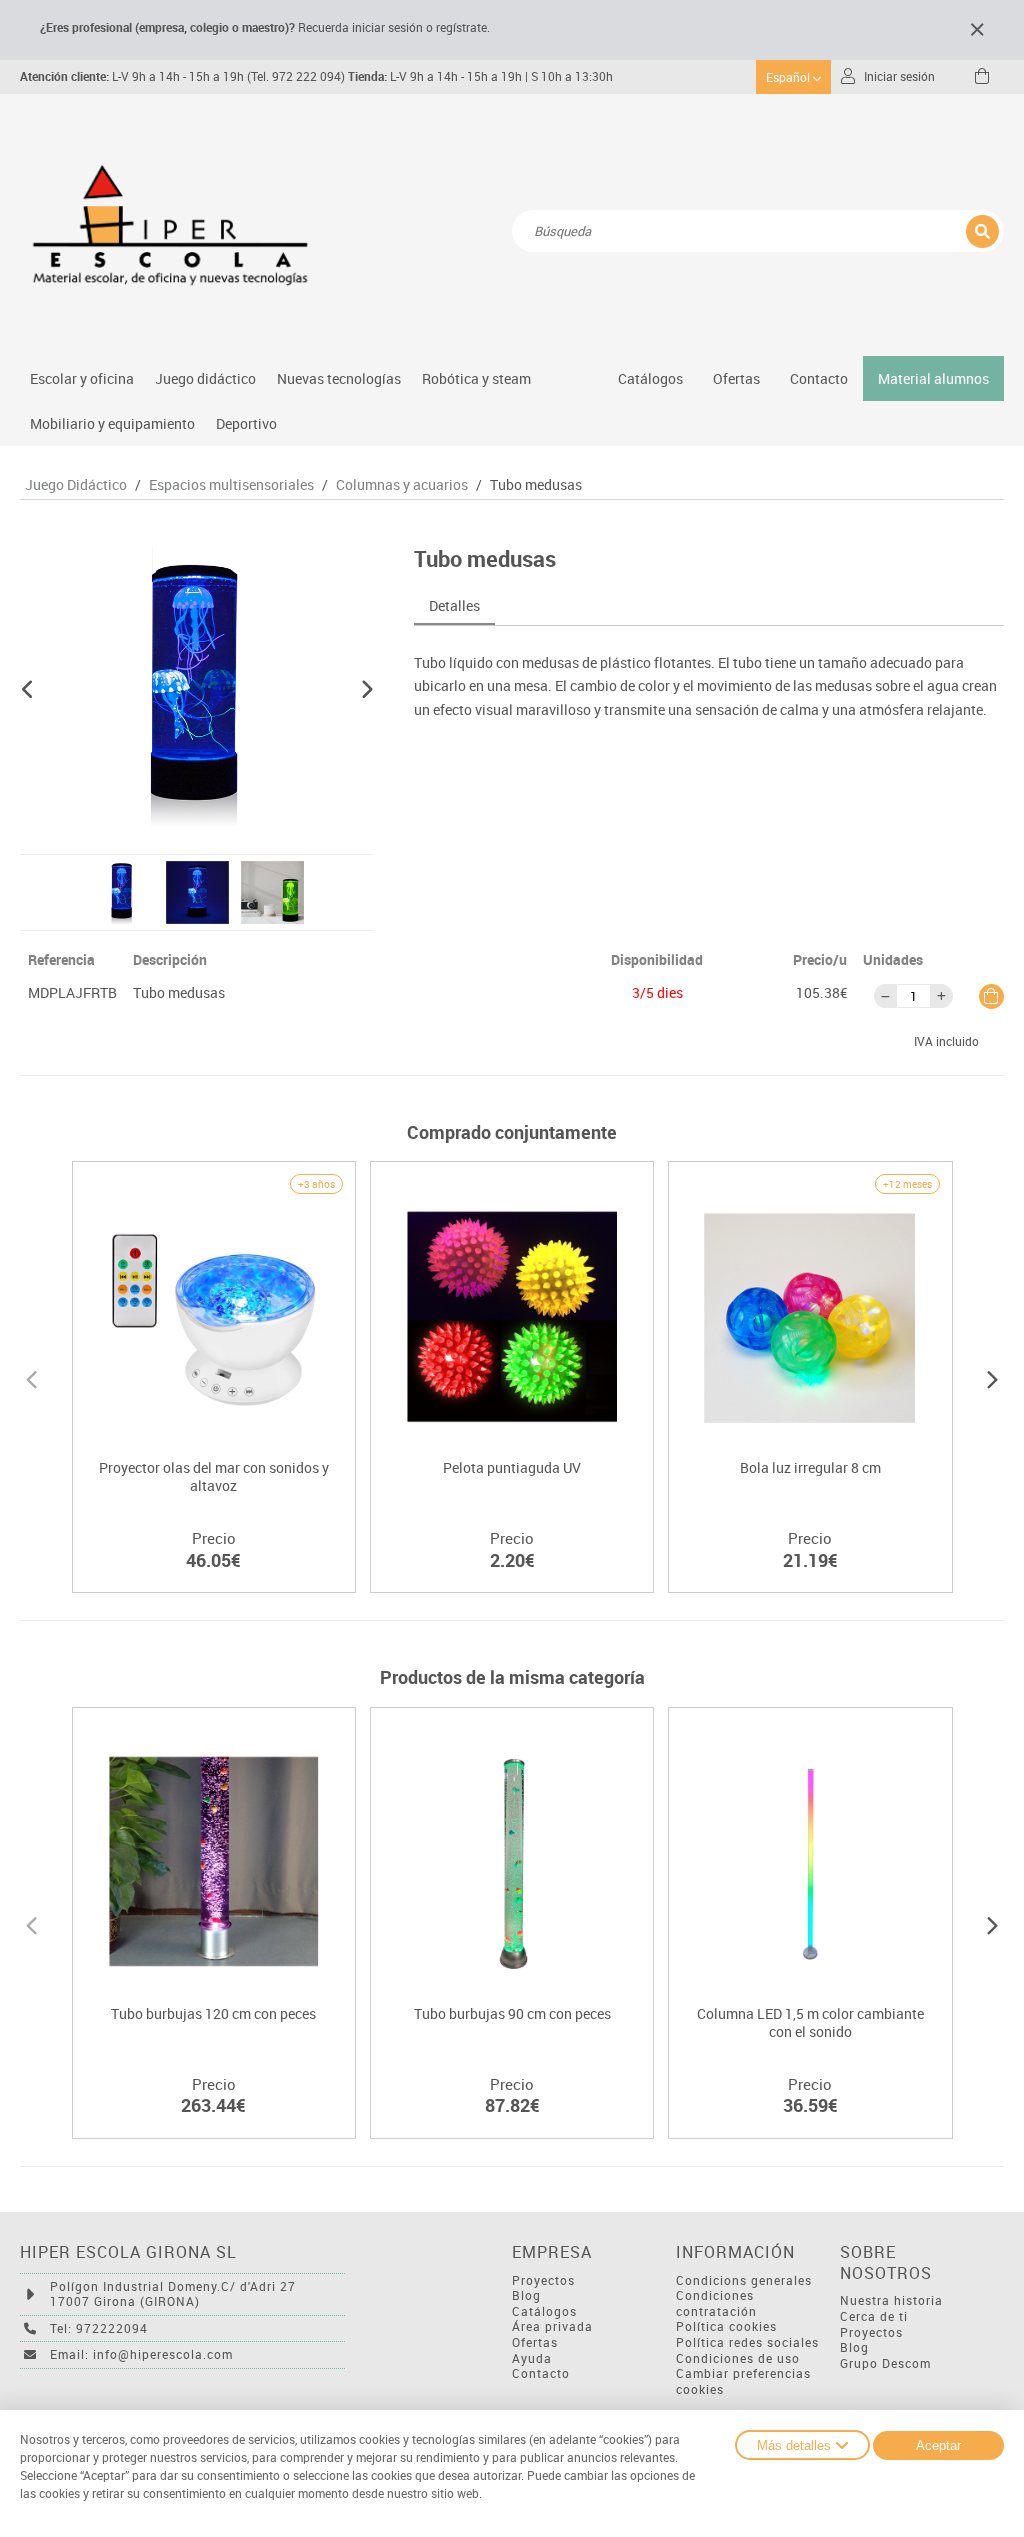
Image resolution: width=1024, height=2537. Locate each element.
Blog (526, 2295)
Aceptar (938, 2445)
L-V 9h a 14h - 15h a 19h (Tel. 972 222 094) (182, 76)
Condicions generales (744, 2280)
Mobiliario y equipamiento (112, 423)
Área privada (552, 2326)
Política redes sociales (747, 2342)
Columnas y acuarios (402, 485)
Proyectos (543, 2280)
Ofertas (535, 2342)
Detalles (454, 605)
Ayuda (532, 2358)
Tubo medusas (536, 485)
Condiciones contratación (716, 2303)
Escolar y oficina (82, 378)
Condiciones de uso (738, 2358)
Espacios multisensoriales (231, 485)
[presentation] (31, 1377)
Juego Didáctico (76, 485)
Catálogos (650, 378)
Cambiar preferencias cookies (743, 2381)
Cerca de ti (874, 2316)
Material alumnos (933, 378)
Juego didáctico (205, 378)
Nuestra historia (891, 2300)
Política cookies (726, 2326)
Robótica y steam (476, 378)
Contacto (819, 378)
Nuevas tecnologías (339, 378)
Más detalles (794, 2445)
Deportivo (246, 423)
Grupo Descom (885, 2363)
